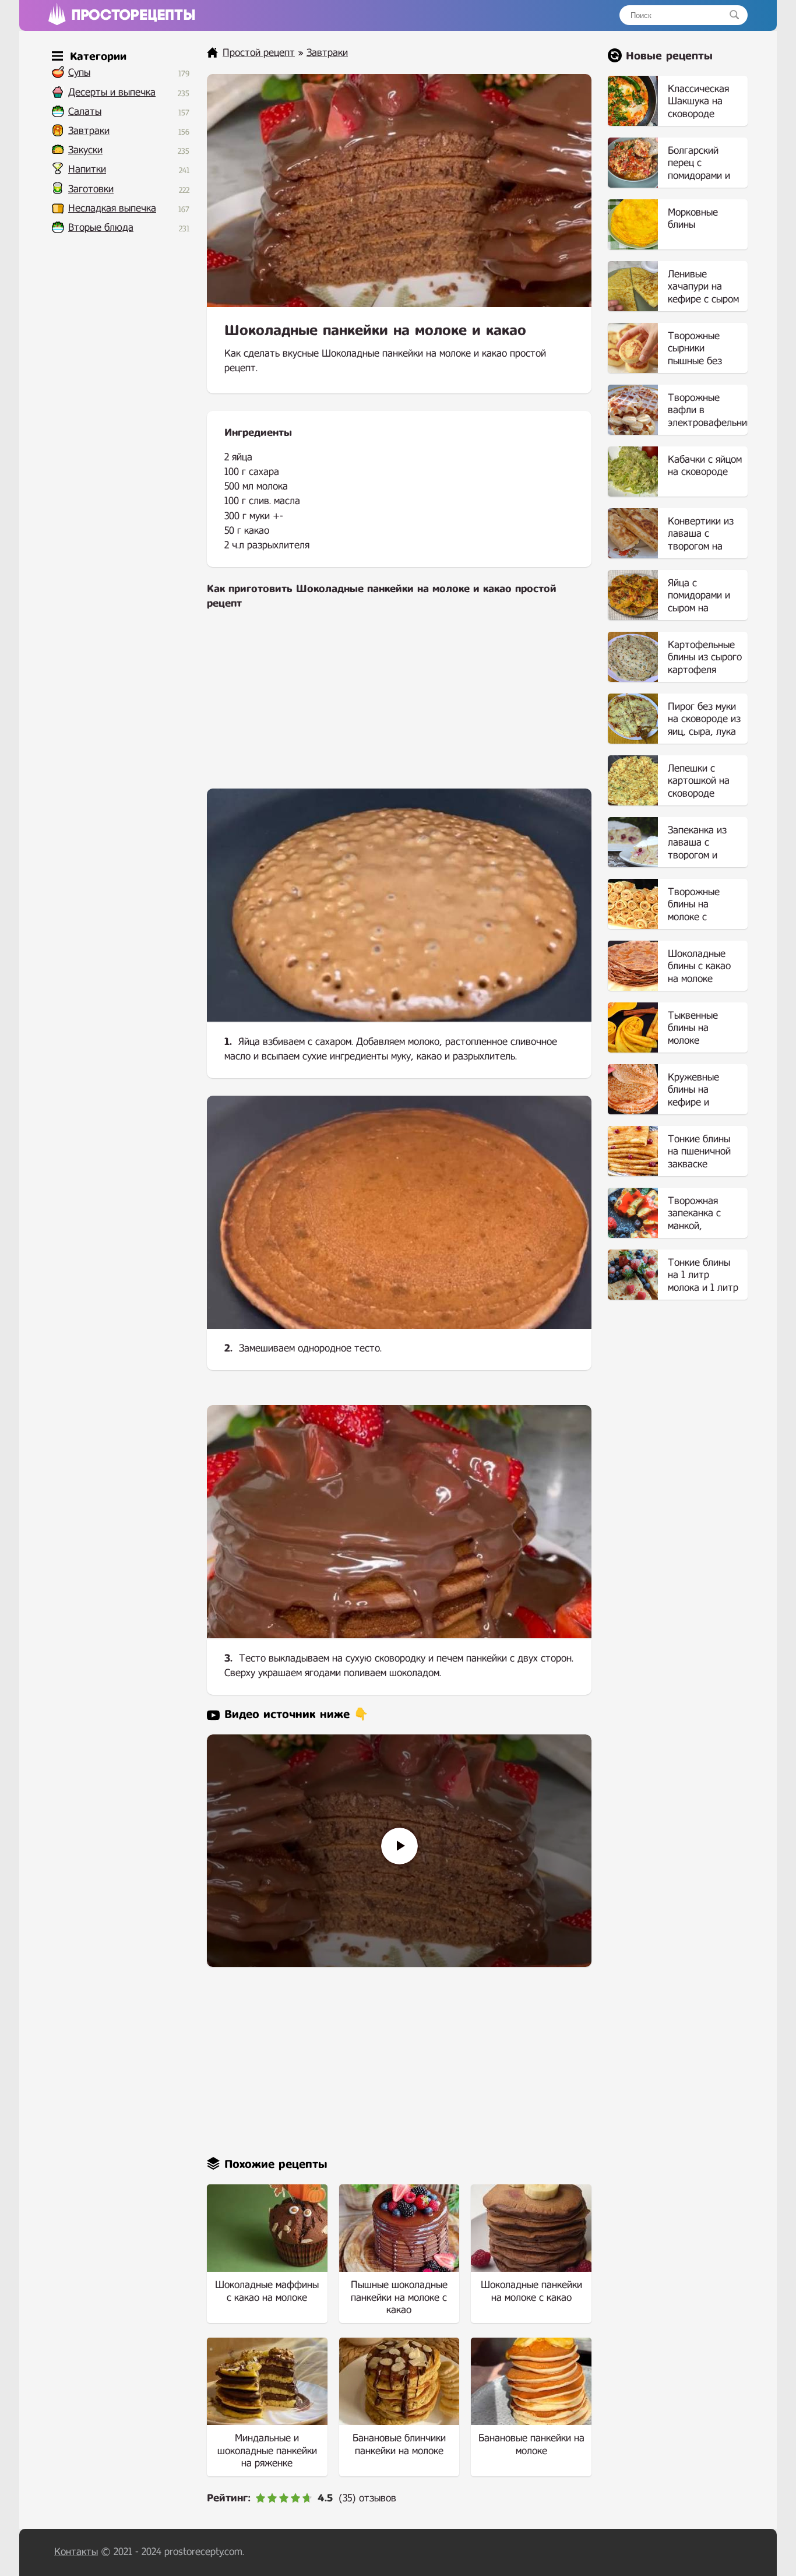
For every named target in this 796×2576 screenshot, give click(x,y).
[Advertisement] (399, 707)
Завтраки (89, 131)
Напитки (87, 169)
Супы (79, 73)
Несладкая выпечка (112, 208)
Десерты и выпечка (112, 92)
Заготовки (91, 189)
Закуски (85, 150)
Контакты (76, 2552)
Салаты (85, 112)
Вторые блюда (101, 228)
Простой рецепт (259, 53)
